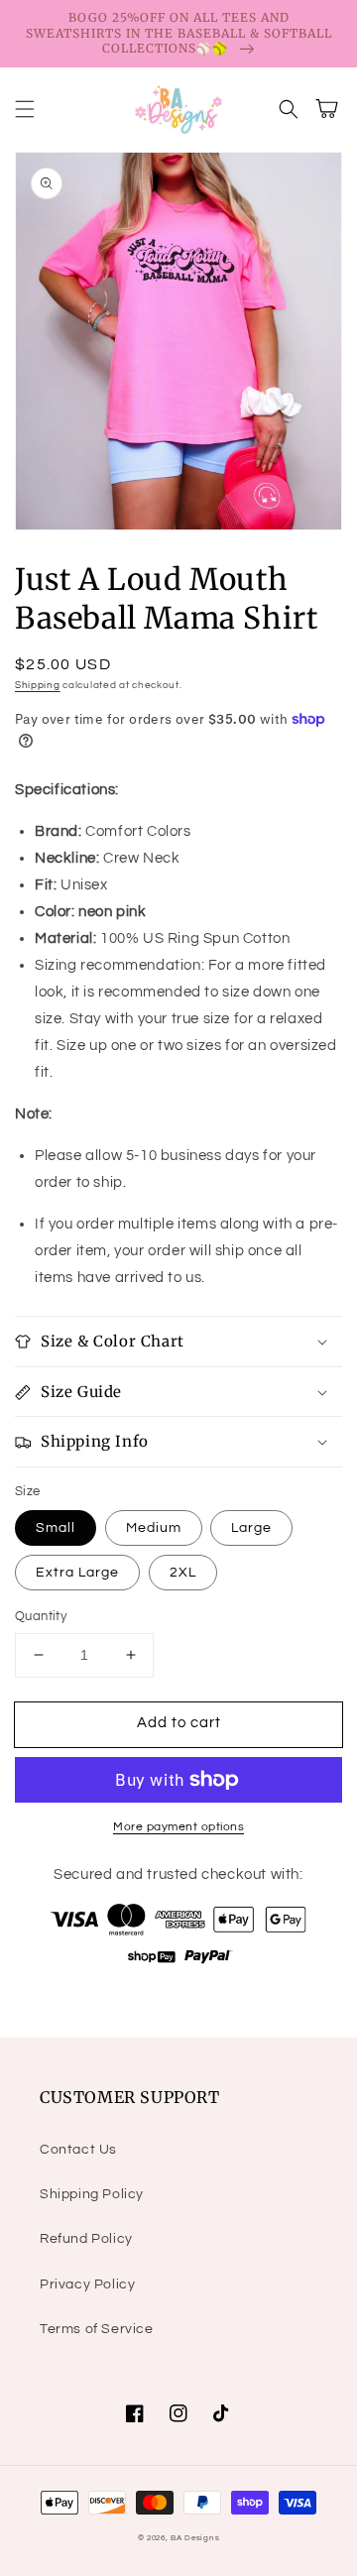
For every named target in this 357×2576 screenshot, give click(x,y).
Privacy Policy (87, 2284)
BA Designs (195, 2538)
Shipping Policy (92, 2194)
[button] (25, 109)
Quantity (41, 1616)
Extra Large (77, 1573)
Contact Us (78, 2150)
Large (251, 1528)
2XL (183, 1573)
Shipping (38, 685)
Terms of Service (97, 2329)
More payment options (178, 1827)
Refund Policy (86, 2239)
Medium (154, 1528)
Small (56, 1528)
